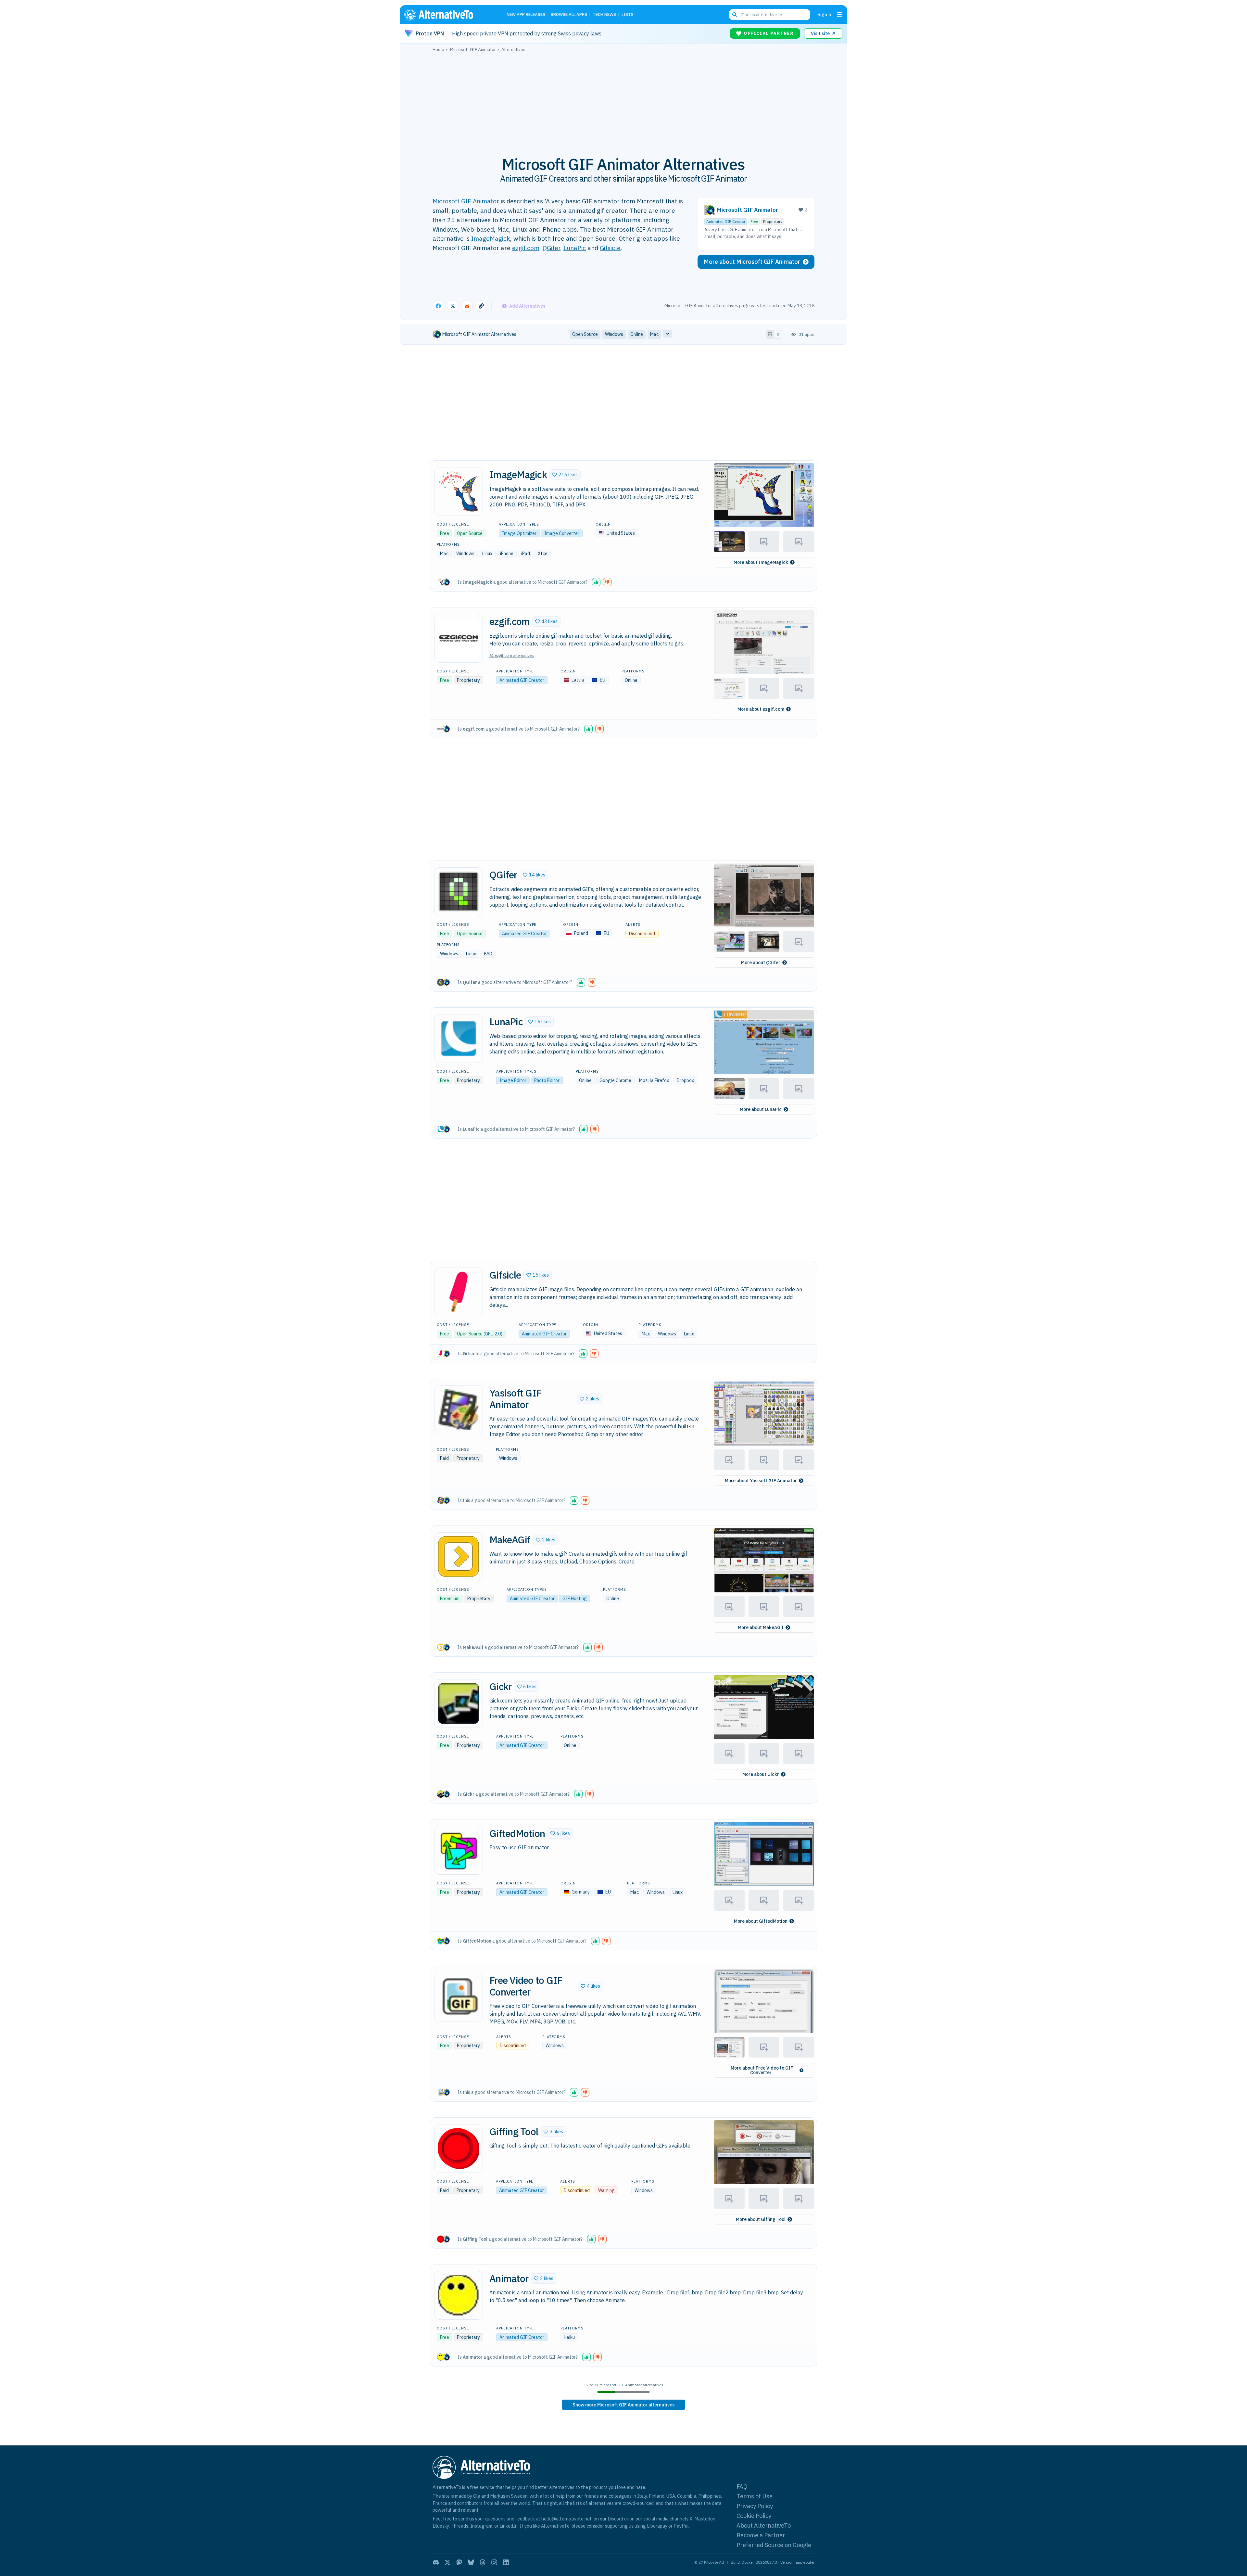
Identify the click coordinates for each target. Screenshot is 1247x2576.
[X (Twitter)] (447, 2562)
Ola (477, 2496)
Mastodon (705, 2519)
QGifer (551, 248)
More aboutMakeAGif (761, 1627)
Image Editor (513, 1080)
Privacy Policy (755, 2506)
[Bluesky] (471, 2562)
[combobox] (770, 15)
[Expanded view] (770, 334)
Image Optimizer (519, 533)
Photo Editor (547, 1080)
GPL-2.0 (493, 1334)
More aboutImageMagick (761, 562)
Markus (498, 2496)
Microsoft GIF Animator (466, 201)
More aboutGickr (761, 1774)
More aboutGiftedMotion (761, 1921)
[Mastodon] (459, 2562)
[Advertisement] (623, 100)
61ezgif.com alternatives (512, 655)
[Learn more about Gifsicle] (459, 1292)
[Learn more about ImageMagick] (459, 491)
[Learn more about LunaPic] (459, 1039)
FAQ (742, 2487)
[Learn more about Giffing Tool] (459, 2149)
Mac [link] (654, 334)
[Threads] (483, 2562)
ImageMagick (491, 238)
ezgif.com (526, 248)
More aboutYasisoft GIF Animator (761, 1481)
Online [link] (637, 334)
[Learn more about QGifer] (459, 892)
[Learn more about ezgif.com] (459, 638)
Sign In (825, 14)
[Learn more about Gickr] (459, 1703)
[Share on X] (453, 306)
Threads (460, 2526)
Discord (615, 2519)
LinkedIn (509, 2526)
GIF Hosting (575, 1599)
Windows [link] (614, 334)
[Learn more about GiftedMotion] (459, 1850)
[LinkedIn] (506, 2562)
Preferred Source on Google (774, 2545)
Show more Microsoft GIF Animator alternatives (623, 2405)
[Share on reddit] (467, 306)
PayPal (681, 2526)
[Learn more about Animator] (459, 2295)
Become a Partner (761, 2535)
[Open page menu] (840, 15)
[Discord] (436, 2562)
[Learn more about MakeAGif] (459, 1557)
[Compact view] (778, 334)
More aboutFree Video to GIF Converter (762, 2070)
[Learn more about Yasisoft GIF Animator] (459, 1410)
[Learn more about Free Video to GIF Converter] (459, 1997)
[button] (565, 475)
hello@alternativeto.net (567, 2519)
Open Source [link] (585, 334)
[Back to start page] (448, 15)
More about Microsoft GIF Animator (752, 262)
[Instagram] (494, 2562)
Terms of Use (755, 2496)
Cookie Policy (754, 2516)
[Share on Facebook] (438, 306)
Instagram (481, 2526)
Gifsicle (610, 248)
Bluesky (441, 2526)
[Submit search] (735, 15)
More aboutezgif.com (761, 709)
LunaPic (575, 248)
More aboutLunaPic (761, 1109)
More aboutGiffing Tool (761, 2219)
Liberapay (657, 2526)
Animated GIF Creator (726, 221)
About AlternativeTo (764, 2525)
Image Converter (562, 533)
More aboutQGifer (761, 963)
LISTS (628, 15)
